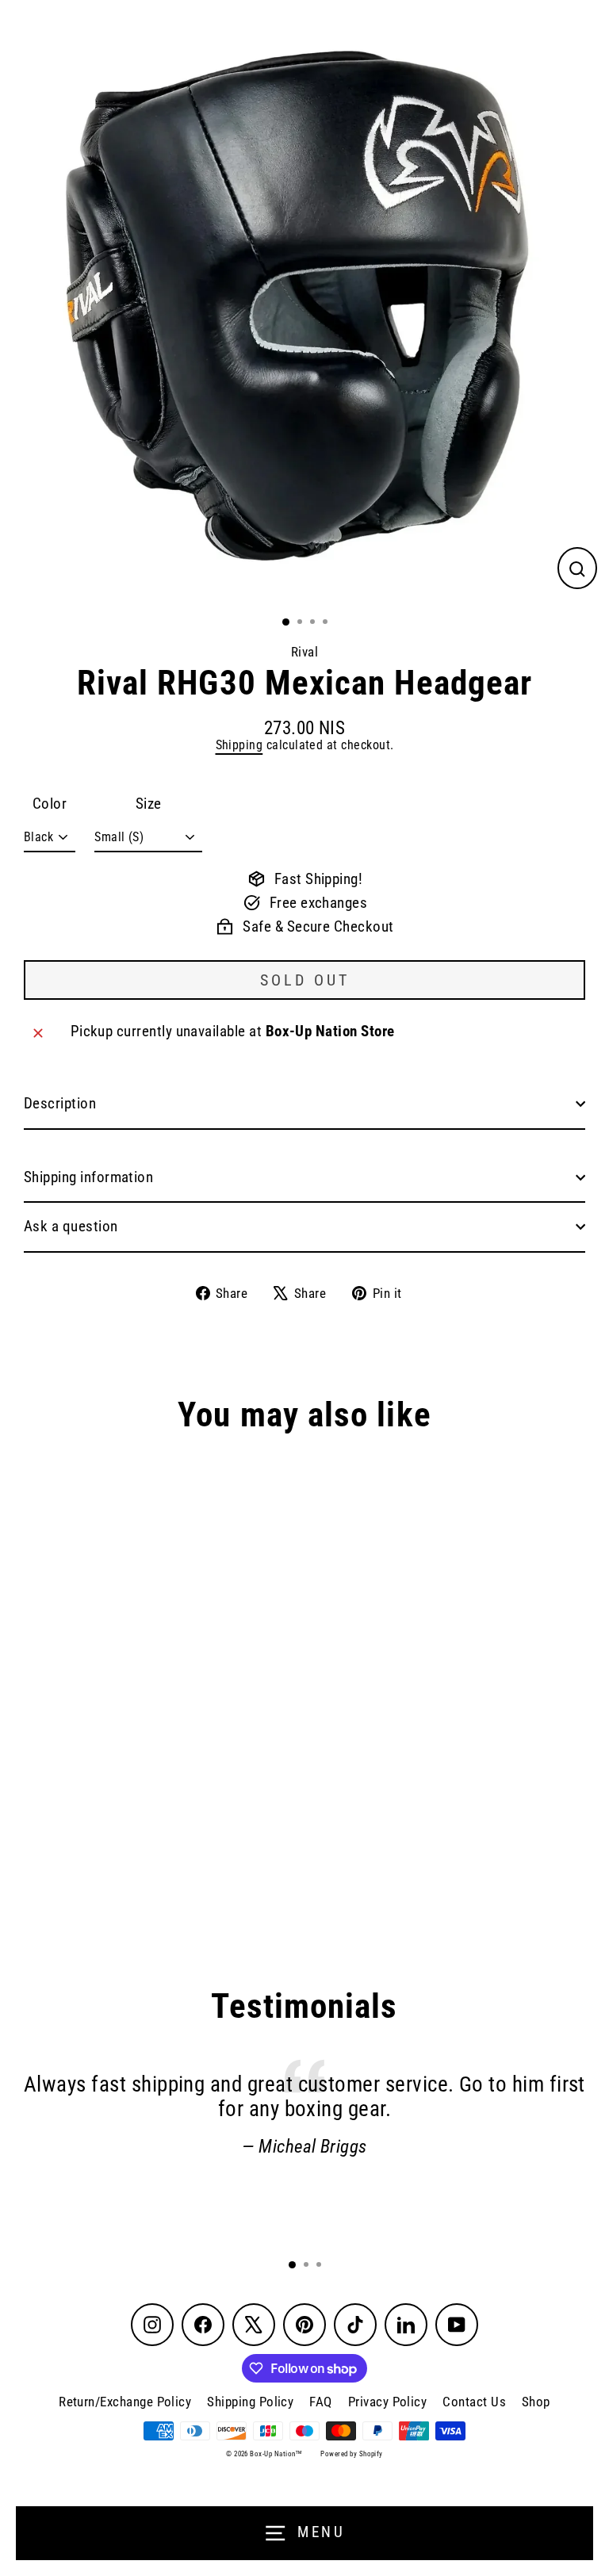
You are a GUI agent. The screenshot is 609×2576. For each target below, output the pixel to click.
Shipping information (88, 1177)
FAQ (320, 2402)
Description (60, 1104)
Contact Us (474, 2402)
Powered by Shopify (351, 2454)
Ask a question (71, 1227)
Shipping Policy (250, 2402)
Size (149, 804)
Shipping (239, 745)
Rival (304, 652)
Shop (536, 2402)
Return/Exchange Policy (125, 2402)
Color (50, 804)
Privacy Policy (388, 2402)
